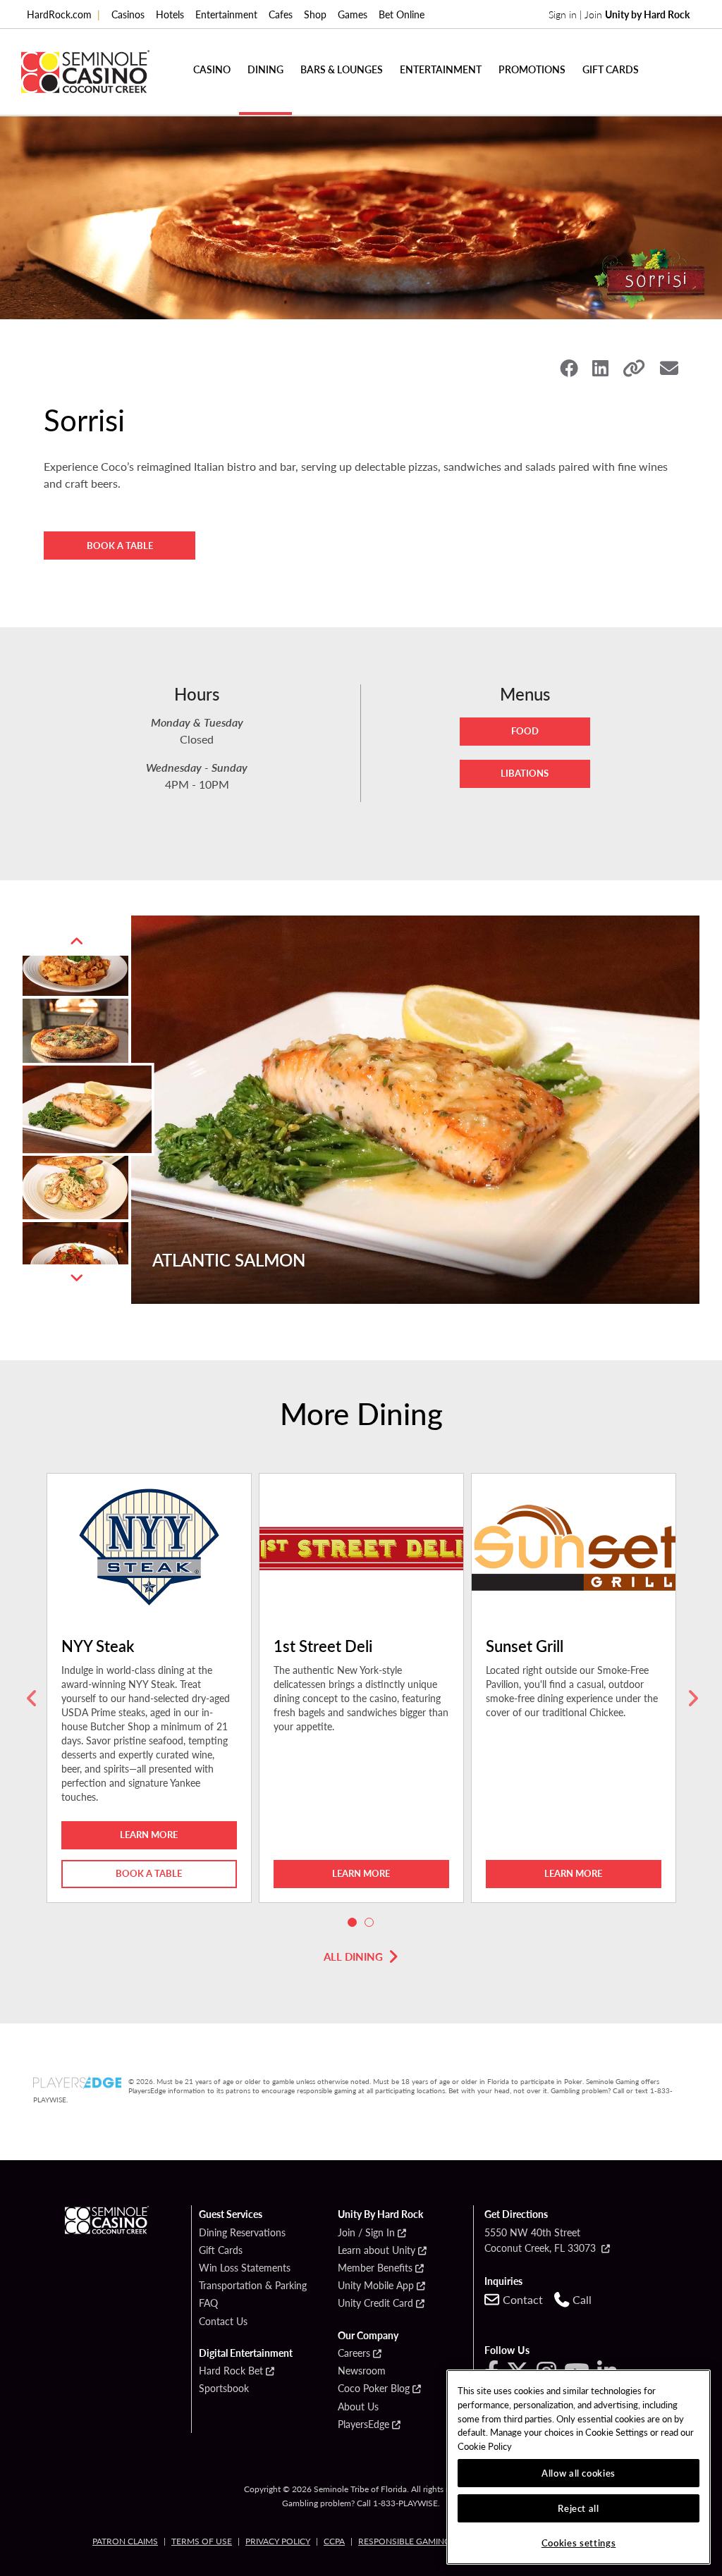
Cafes (281, 14)
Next (77, 1278)
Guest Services (231, 2214)
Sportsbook (224, 2389)
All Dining (353, 1956)
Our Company (368, 2336)
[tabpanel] (149, 1699)
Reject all (579, 2508)
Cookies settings (579, 2543)
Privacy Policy (278, 2541)
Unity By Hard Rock (380, 2214)
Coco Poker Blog (374, 2389)
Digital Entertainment (246, 2353)
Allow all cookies (579, 2473)
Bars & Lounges (342, 69)
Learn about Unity (377, 2250)
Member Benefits (375, 2268)
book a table (149, 1873)
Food (525, 731)
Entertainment (226, 14)
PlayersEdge (363, 2424)
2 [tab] (369, 1923)
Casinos (128, 14)
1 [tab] (353, 1923)
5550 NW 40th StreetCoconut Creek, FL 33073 (541, 2240)
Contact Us (223, 2322)
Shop (315, 14)
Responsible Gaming (404, 2541)
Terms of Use (202, 2541)
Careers (354, 2353)
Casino (212, 69)
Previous (77, 942)
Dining (265, 69)
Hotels (170, 14)
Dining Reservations (242, 2233)
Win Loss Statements (245, 2268)
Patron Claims (125, 2541)
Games (353, 14)
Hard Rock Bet (231, 2371)
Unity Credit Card (375, 2303)
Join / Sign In (366, 2233)
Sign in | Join (619, 14)
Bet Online (402, 14)
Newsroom (362, 2371)
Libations (525, 773)
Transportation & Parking (253, 2286)
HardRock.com (63, 14)
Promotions (532, 69)
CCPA (334, 2541)
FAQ (208, 2303)
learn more (149, 1834)
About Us (358, 2407)
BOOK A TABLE (120, 545)
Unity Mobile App (376, 2286)
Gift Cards (611, 69)
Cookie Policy (485, 2446)
